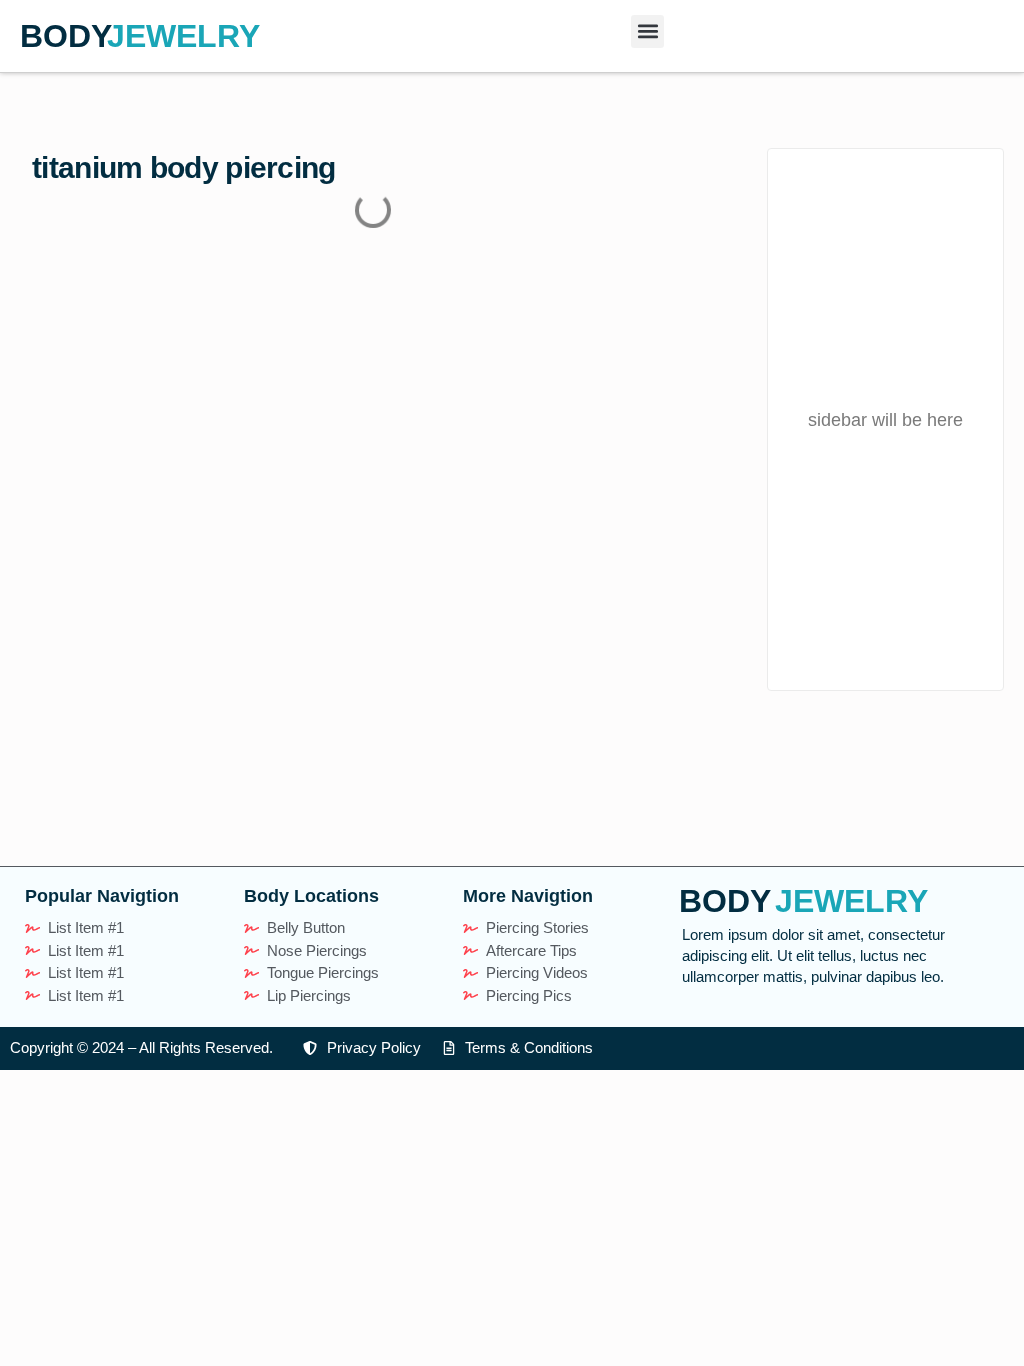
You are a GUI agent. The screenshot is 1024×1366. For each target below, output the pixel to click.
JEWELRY (183, 36)
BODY (66, 36)
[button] (647, 31)
